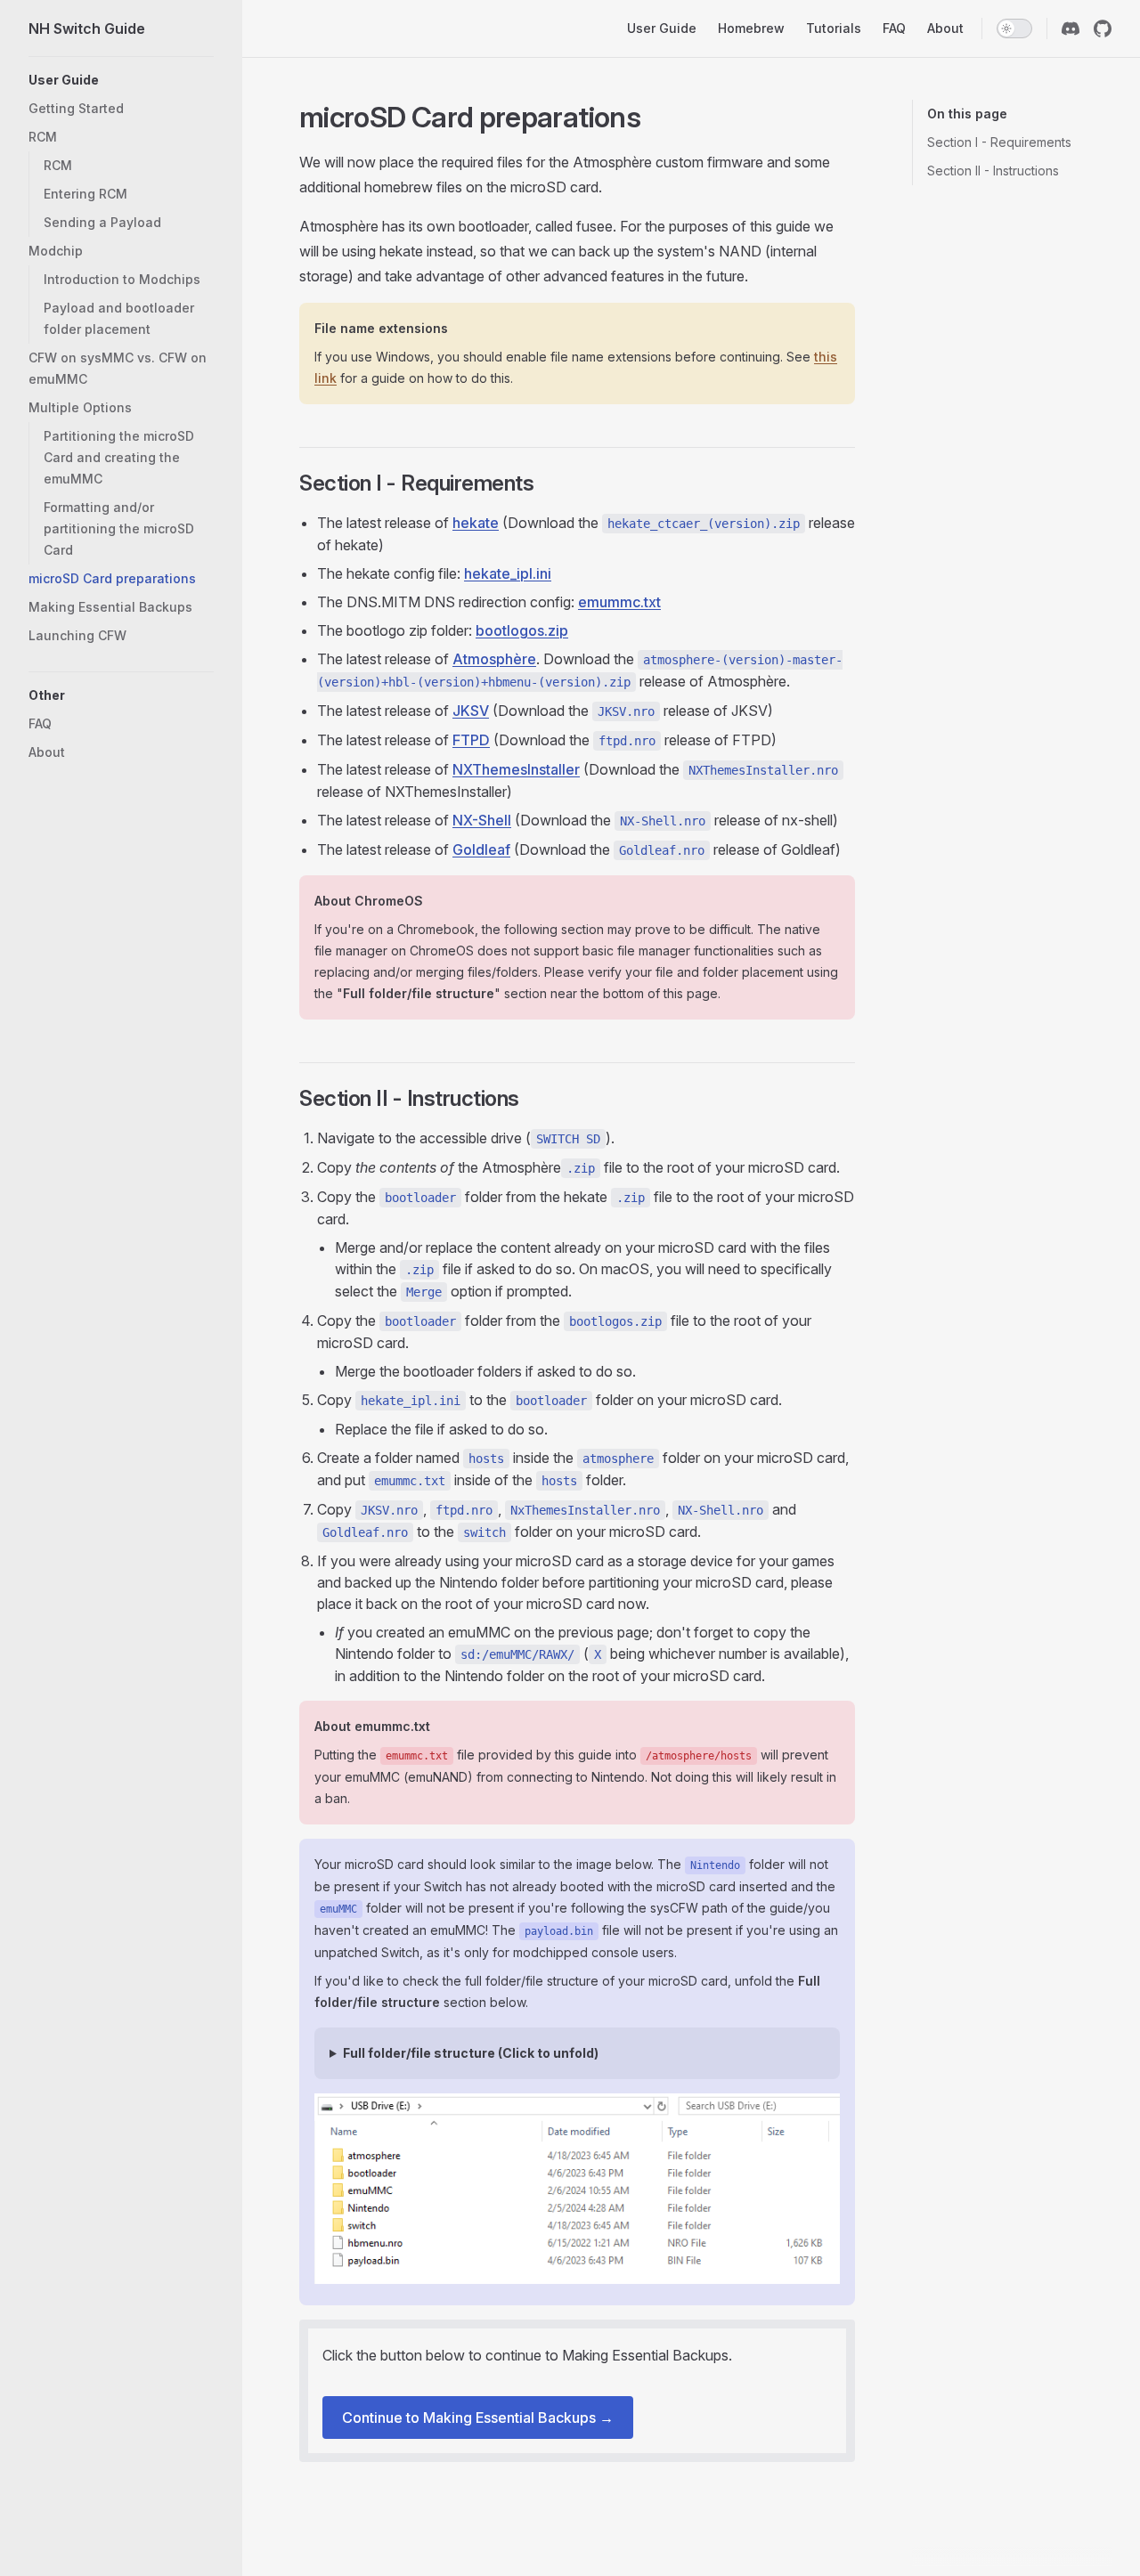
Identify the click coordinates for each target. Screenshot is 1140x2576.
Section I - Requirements (999, 142)
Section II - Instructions (993, 171)
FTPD (471, 740)
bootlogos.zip (522, 630)
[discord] (1071, 28)
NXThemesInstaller (516, 769)
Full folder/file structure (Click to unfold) (471, 2053)
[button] (121, 80)
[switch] (1014, 28)
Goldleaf (481, 849)
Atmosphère (494, 659)
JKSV (471, 711)
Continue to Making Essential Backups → (478, 2418)
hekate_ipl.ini (508, 573)
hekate (476, 523)
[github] (1103, 28)
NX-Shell (482, 820)
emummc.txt (619, 602)
